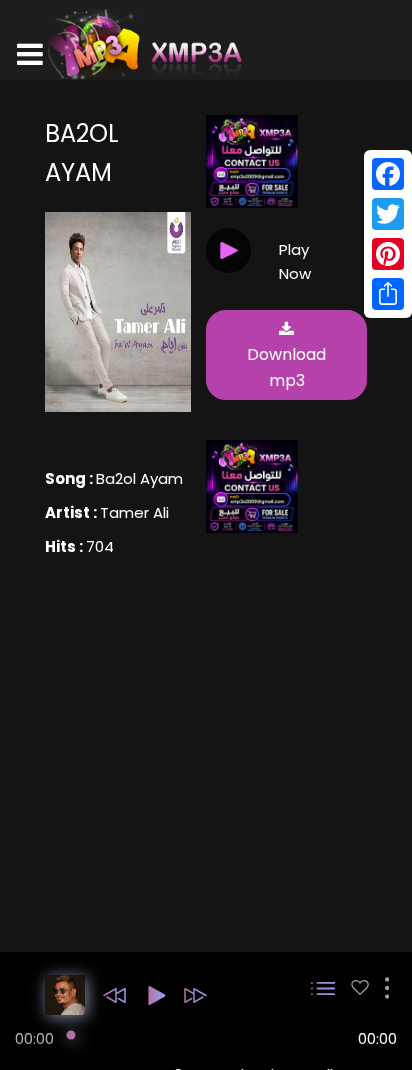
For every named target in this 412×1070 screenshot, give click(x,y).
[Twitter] (388, 214)
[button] (114, 995)
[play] (360, 987)
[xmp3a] (143, 44)
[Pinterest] (388, 254)
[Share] (388, 294)
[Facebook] (388, 174)
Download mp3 (286, 367)
